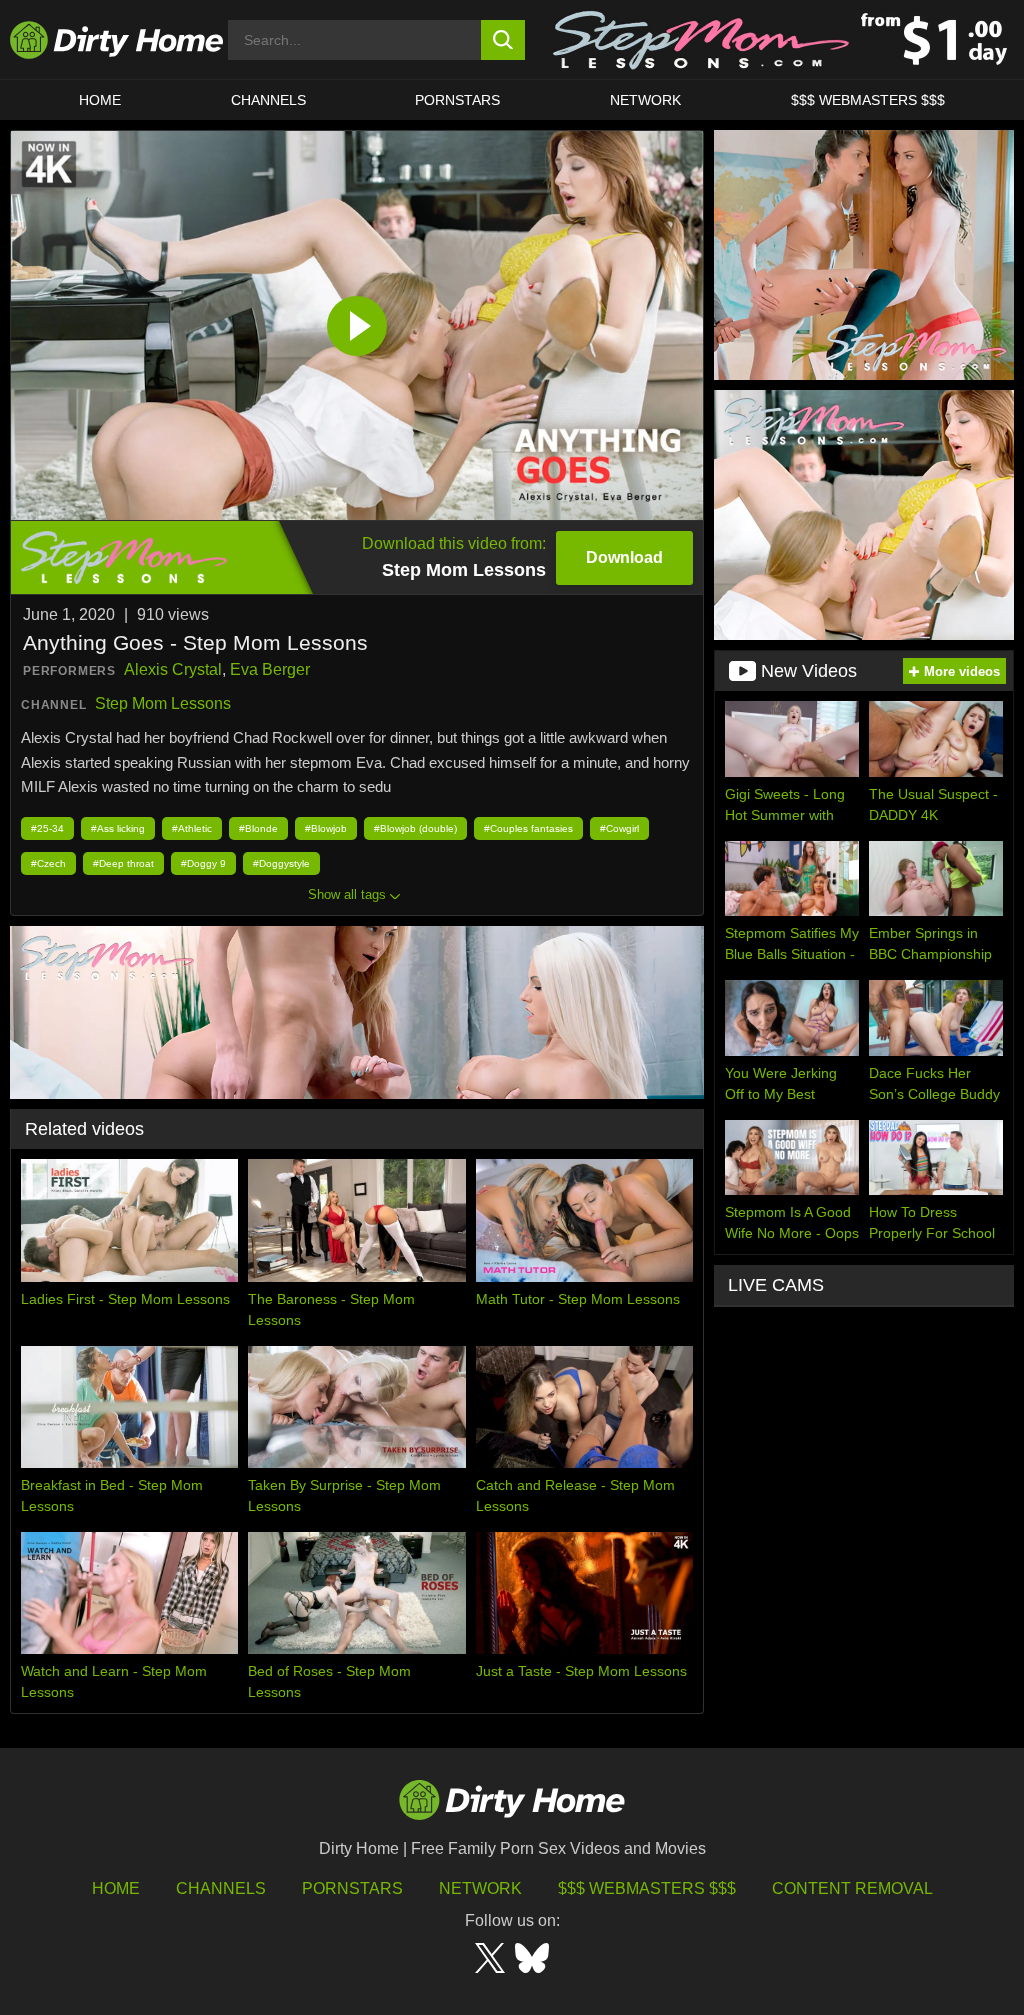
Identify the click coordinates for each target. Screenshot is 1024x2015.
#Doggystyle (281, 863)
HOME (100, 100)
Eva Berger (270, 669)
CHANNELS (268, 100)
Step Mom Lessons (163, 703)
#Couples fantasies (528, 828)
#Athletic (192, 828)
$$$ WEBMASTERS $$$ (868, 100)
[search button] (503, 40)
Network (645, 100)
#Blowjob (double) (415, 828)
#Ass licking (118, 828)
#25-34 (47, 828)
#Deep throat (123, 863)
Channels (221, 1888)
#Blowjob (326, 828)
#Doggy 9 (203, 863)
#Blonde (258, 828)
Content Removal (852, 1888)
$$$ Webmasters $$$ (647, 1888)
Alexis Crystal (173, 669)
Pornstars (457, 100)
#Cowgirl (619, 828)
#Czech (48, 863)
